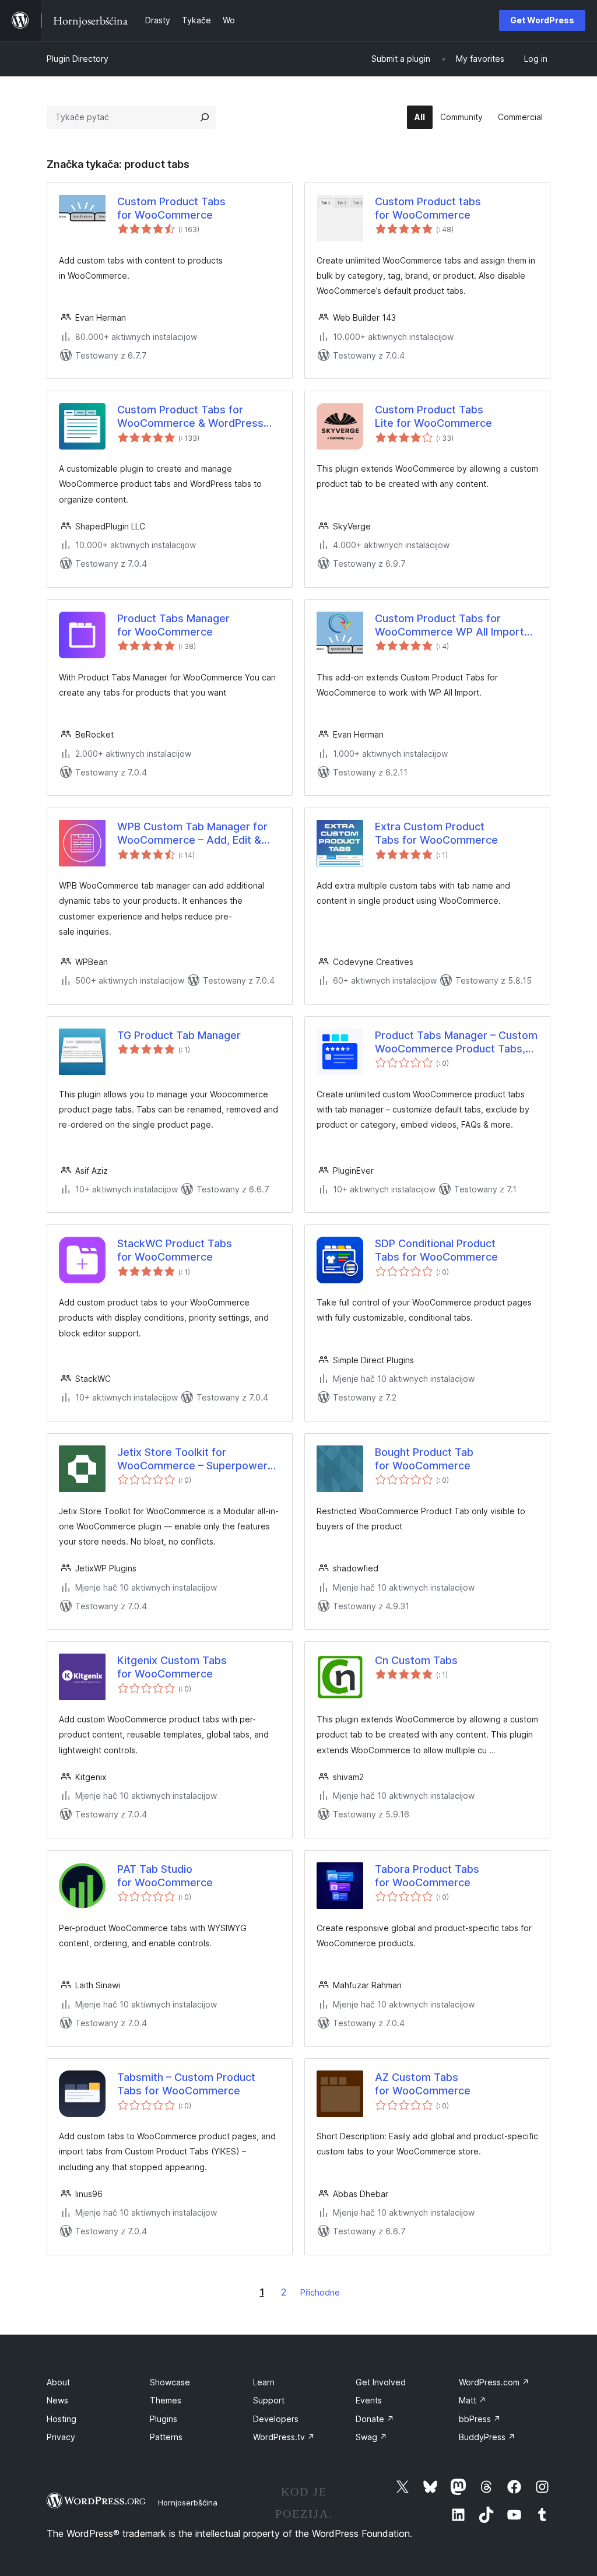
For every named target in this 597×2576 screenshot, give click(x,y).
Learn (264, 2382)
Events (369, 2400)
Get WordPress (542, 20)
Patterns (166, 2437)
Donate (375, 2419)
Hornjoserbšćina (188, 2503)
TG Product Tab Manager (179, 1035)
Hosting (62, 2419)
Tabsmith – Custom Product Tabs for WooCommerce (186, 2084)
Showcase (170, 2382)
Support (269, 2400)
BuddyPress (487, 2437)
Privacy (61, 2437)
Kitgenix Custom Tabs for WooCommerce (172, 1667)
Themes (166, 2400)
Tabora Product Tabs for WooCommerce (427, 1876)
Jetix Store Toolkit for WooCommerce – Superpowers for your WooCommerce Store (195, 1459)
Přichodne (320, 2292)
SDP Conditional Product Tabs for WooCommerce (436, 1250)
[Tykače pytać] (205, 117)
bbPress (480, 2419)
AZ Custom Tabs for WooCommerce (423, 2084)
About (58, 2382)
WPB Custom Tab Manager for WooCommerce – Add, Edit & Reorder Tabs (192, 834)
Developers (276, 2419)
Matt (473, 2400)
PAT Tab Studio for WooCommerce (165, 1876)
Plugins (164, 2419)
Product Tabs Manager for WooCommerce (173, 625)
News (57, 2400)
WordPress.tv (284, 2437)
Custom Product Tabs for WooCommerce (171, 208)
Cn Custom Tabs (416, 1660)
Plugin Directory (78, 59)
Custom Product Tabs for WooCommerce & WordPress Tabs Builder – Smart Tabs (190, 417)
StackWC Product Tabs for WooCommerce (175, 1250)
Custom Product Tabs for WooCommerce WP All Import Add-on (449, 626)
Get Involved (381, 2382)
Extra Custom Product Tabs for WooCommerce (436, 833)
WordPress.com (494, 2382)
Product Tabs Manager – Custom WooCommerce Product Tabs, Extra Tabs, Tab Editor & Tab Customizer (456, 1043)
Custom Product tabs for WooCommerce (428, 208)
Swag (371, 2437)
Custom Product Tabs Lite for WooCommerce (433, 416)
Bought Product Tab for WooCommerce (424, 1459)
